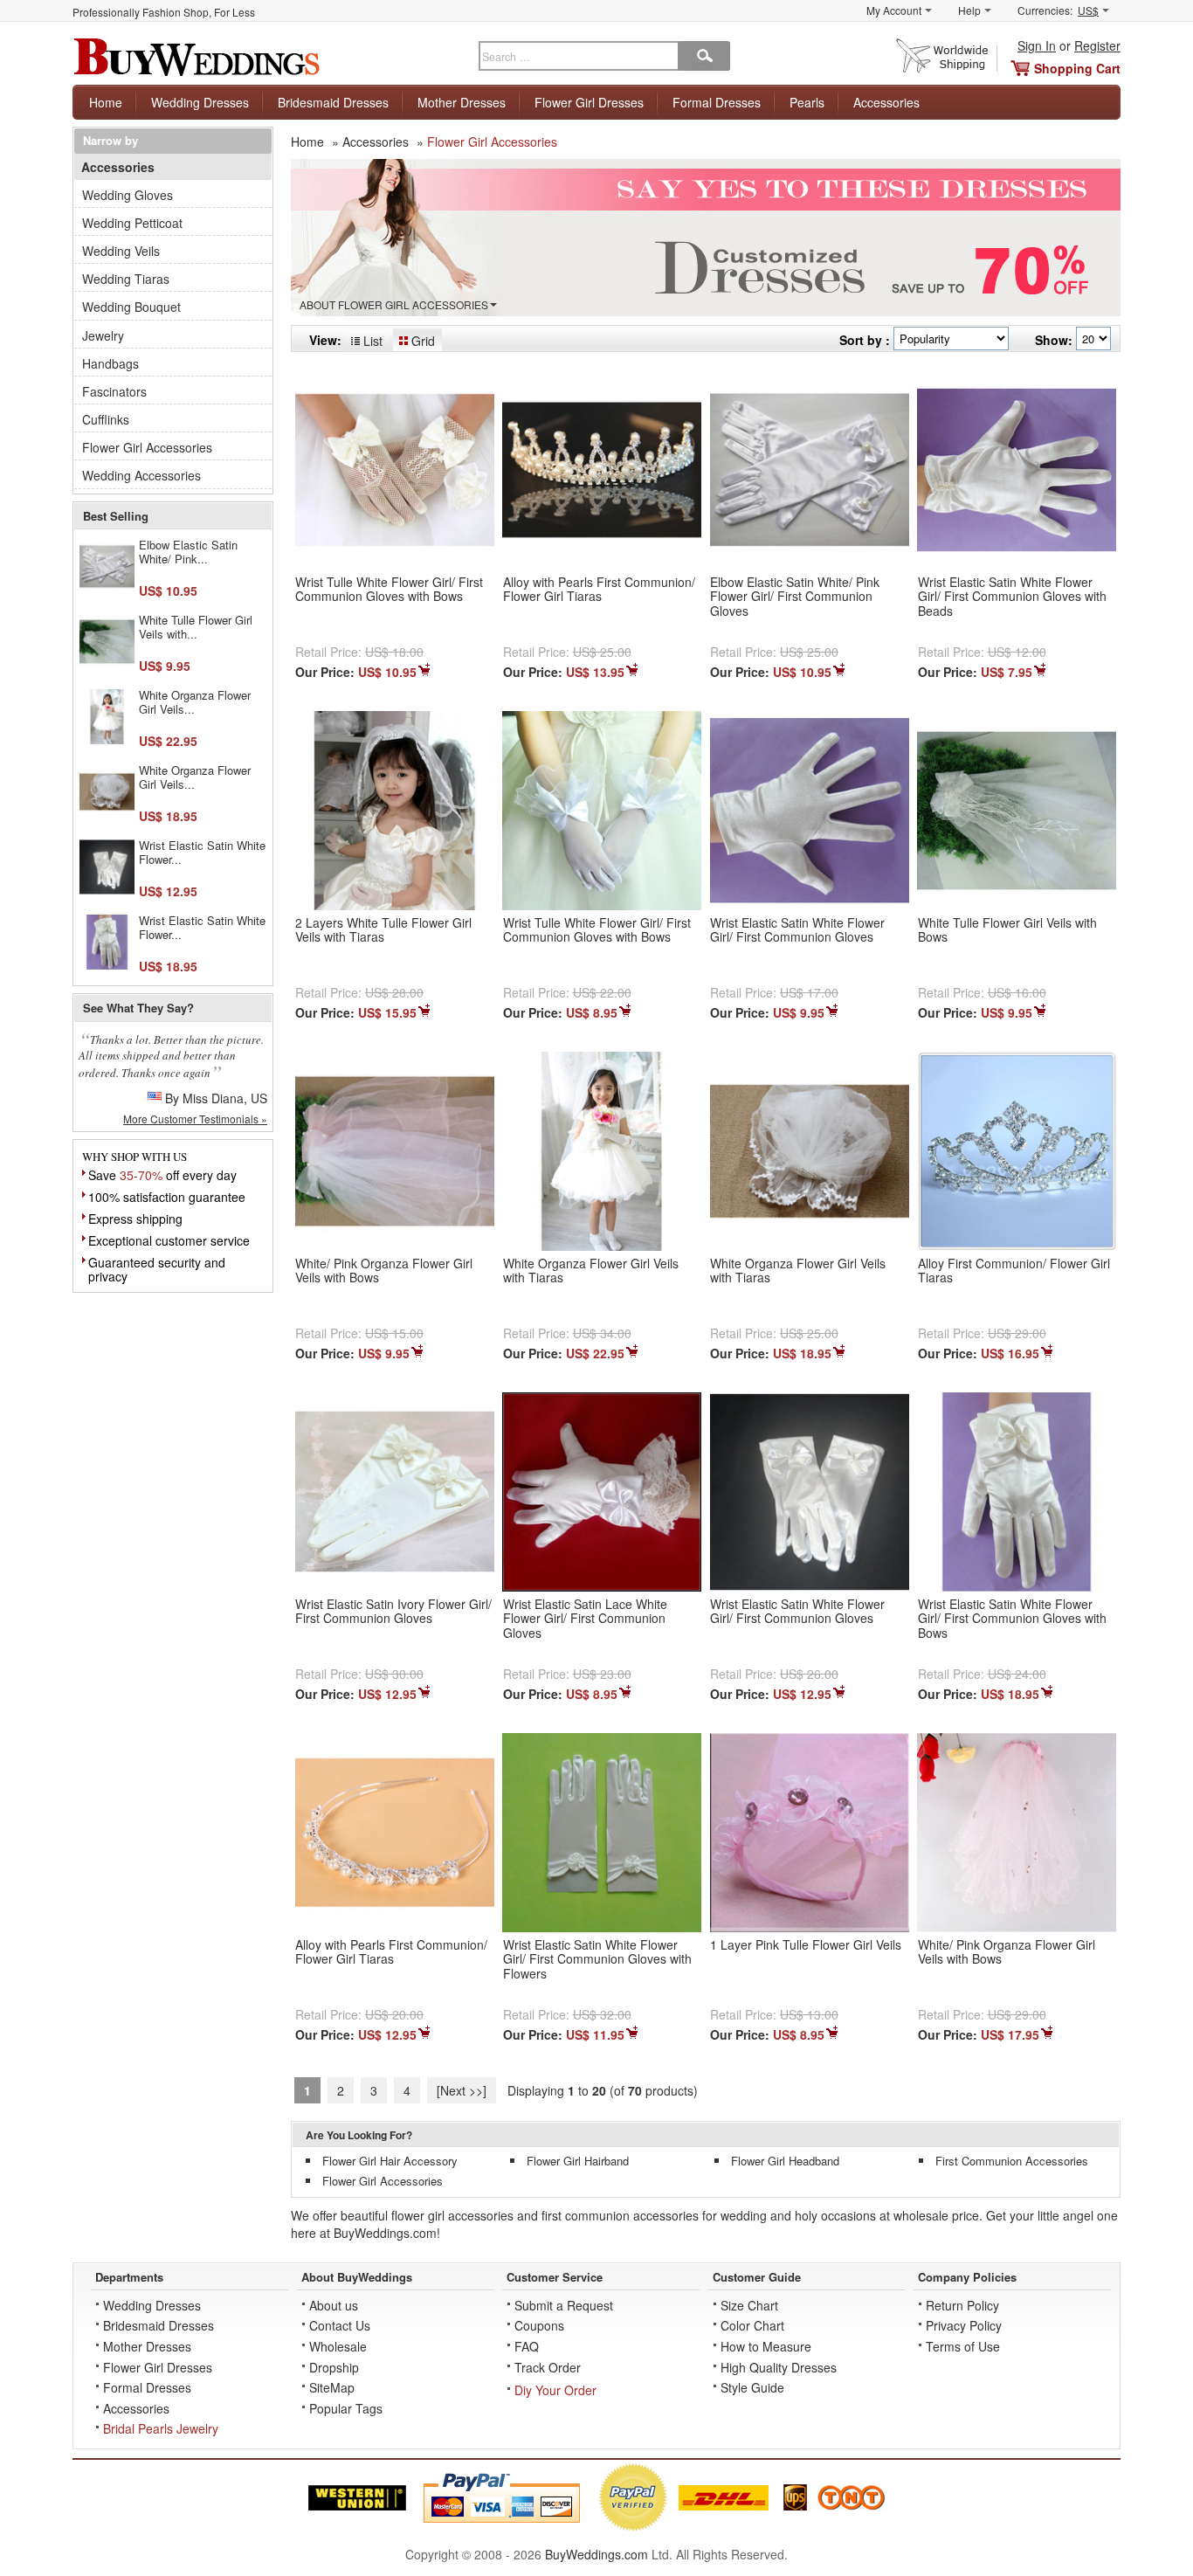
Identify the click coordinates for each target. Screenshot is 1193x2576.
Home (106, 102)
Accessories (886, 102)
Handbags (110, 363)
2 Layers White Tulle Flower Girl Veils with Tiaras (383, 930)
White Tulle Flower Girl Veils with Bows (1007, 930)
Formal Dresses (717, 102)
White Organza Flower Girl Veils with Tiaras (591, 1271)
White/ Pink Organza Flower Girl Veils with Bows (384, 1271)
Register (1097, 45)
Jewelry (103, 335)
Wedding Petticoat (132, 223)
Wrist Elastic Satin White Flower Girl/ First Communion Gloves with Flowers (597, 1959)
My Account (894, 10)
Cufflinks (106, 419)
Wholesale (338, 2346)
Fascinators (114, 391)
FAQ (527, 2346)
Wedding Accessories (141, 475)
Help (969, 10)
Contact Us (340, 2325)
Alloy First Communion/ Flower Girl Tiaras (1014, 1271)
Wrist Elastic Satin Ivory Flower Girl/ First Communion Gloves (393, 1611)
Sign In (1037, 45)
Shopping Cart (1077, 68)
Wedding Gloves (128, 195)
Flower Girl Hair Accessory (390, 2161)
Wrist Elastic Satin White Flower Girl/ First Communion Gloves (797, 930)
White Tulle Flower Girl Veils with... (196, 627)
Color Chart (752, 2325)
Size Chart (749, 2305)
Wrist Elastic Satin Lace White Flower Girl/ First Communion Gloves (585, 1619)
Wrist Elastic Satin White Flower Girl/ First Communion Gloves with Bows (1012, 1619)
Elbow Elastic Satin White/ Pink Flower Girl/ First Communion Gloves (795, 597)
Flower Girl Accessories (383, 2181)
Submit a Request (564, 2305)
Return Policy (962, 2305)
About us (334, 2305)
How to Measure (766, 2346)
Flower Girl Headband (785, 2161)
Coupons (539, 2325)
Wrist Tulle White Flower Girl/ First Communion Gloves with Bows (389, 589)
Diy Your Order (555, 2390)
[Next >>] (462, 2090)
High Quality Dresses (779, 2367)
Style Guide (752, 2387)
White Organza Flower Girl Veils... (195, 702)
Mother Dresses (462, 102)
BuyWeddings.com (596, 2554)
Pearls (807, 102)
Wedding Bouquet (131, 307)
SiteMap (332, 2387)
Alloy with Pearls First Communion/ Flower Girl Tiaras (599, 589)
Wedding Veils (121, 251)
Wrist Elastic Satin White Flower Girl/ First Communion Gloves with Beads (1012, 597)
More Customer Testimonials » (195, 1119)
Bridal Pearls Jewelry (161, 2428)
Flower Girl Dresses (589, 102)
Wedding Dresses (200, 102)
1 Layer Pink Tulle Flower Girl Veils (806, 1944)
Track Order (548, 2367)
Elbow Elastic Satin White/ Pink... (188, 552)
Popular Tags (346, 2408)
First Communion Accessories (1012, 2161)
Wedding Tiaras (126, 279)
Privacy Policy (964, 2325)
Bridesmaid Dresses (333, 102)
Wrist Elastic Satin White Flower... (202, 852)
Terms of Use (963, 2346)
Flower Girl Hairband (578, 2161)
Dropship (334, 2367)
